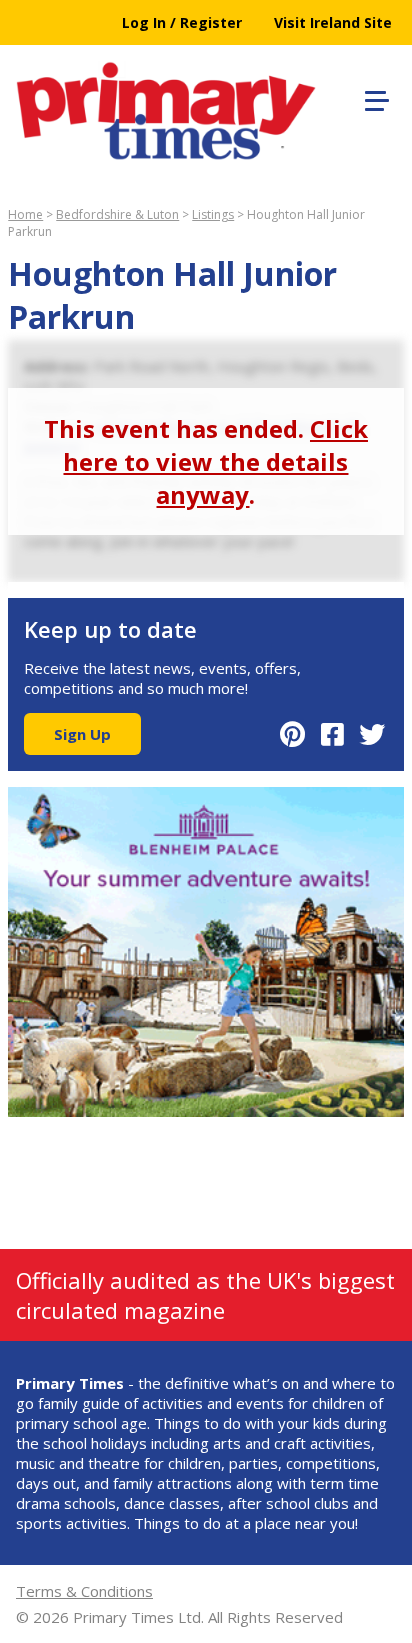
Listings (213, 214)
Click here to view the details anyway (215, 461)
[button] (374, 98)
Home (25, 214)
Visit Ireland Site (333, 22)
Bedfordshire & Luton (117, 214)
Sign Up (82, 734)
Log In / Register (182, 22)
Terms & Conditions (84, 1591)
